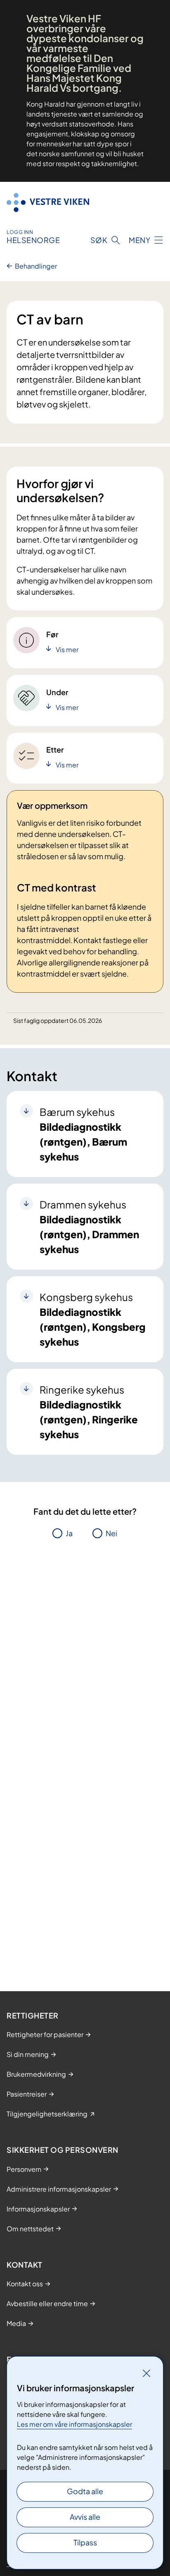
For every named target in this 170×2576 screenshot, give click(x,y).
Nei (111, 1533)
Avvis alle (85, 2517)
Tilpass (85, 2542)
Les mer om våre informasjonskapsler (74, 2424)
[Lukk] (146, 2373)
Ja (69, 1533)
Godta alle (85, 2491)
